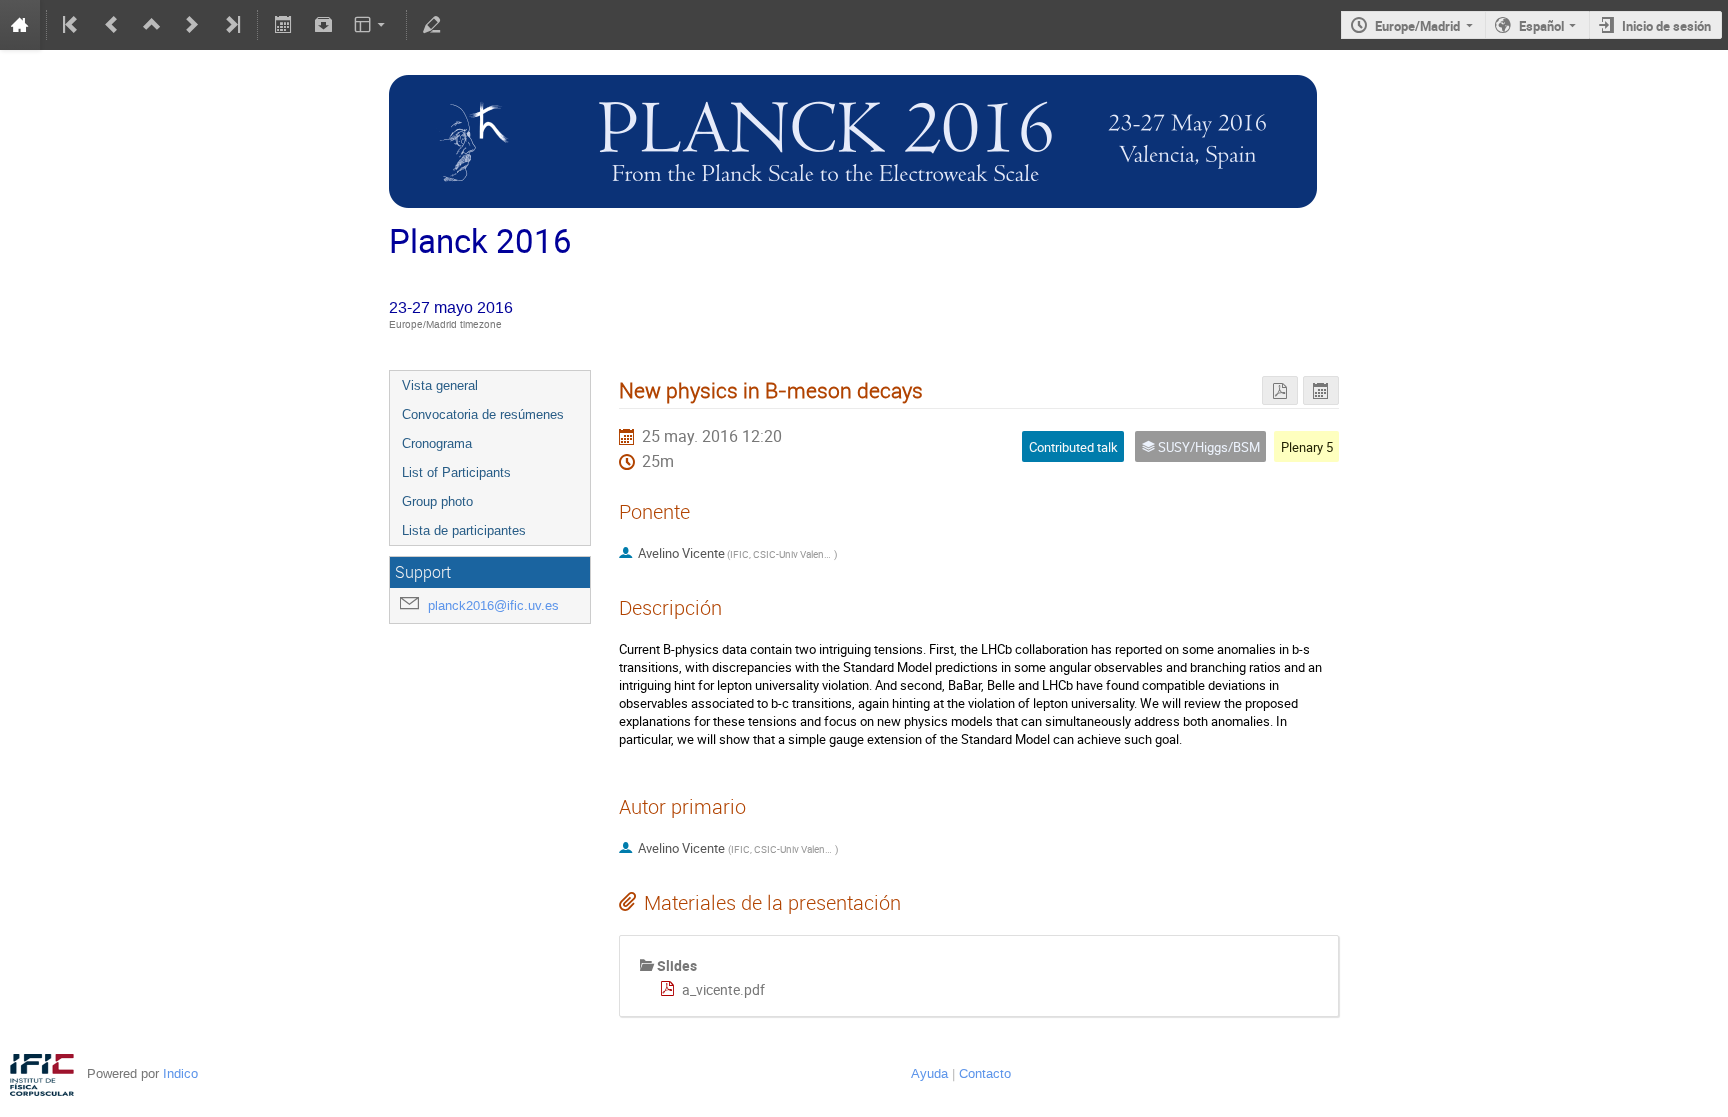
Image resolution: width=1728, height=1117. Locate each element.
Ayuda (929, 1073)
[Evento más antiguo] (112, 25)
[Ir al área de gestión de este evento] (432, 25)
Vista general (440, 385)
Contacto (985, 1073)
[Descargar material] (323, 25)
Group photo (437, 501)
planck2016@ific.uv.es (493, 605)
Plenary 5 (1307, 447)
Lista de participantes (464, 530)
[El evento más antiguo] (72, 25)
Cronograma (437, 443)
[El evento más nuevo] (231, 25)
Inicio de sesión (1666, 26)
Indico (180, 1073)
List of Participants (456, 472)
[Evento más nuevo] (192, 25)
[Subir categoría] (152, 25)
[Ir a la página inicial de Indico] (20, 25)
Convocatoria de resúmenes (483, 414)
